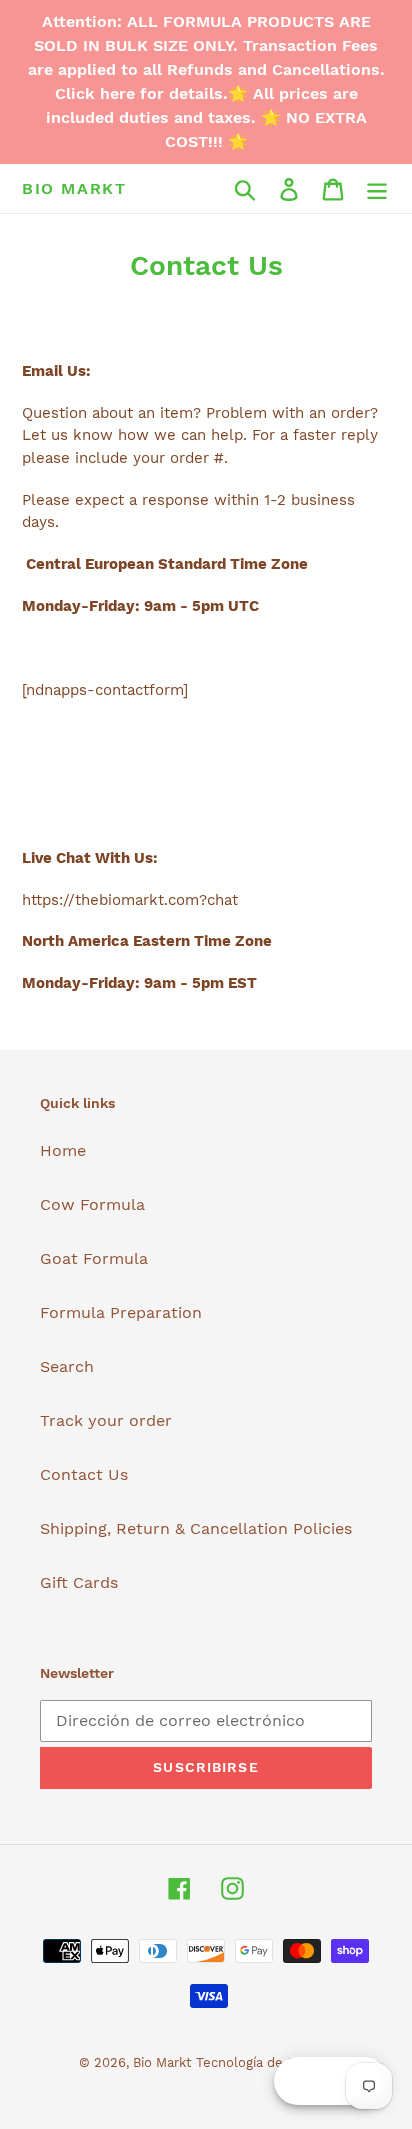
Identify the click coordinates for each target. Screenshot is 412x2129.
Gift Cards (79, 1582)
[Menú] (377, 188)
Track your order (106, 1420)
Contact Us (84, 1474)
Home (63, 1150)
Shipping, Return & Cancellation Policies (196, 1528)
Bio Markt (74, 188)
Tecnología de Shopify (265, 2062)
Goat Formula (94, 1258)
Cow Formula (92, 1204)
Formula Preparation (121, 1312)
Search (67, 1366)
